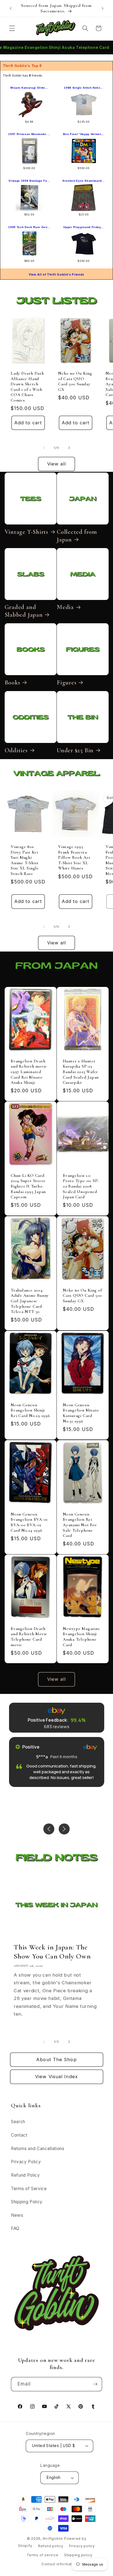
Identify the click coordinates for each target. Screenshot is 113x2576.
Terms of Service (29, 2189)
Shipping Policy (27, 2202)
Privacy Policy (26, 2162)
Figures (67, 683)
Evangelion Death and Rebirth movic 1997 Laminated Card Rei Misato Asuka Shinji (29, 1072)
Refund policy (51, 2546)
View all (57, 464)
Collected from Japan (77, 536)
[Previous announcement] (11, 9)
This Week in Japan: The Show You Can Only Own (52, 1952)
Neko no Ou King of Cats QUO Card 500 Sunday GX (75, 381)
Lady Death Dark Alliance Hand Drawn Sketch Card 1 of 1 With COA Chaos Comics (27, 387)
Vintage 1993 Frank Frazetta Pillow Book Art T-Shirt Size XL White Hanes (74, 857)
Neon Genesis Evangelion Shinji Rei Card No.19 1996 (30, 1410)
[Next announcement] (103, 9)
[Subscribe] (95, 2384)
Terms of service (42, 2555)
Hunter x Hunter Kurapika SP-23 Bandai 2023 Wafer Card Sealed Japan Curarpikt (81, 1072)
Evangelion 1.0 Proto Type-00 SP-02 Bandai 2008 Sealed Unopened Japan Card (81, 1186)
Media (65, 607)
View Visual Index (56, 2076)
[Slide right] (69, 448)
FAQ (15, 2228)
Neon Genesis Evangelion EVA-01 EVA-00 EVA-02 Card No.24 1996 (29, 1522)
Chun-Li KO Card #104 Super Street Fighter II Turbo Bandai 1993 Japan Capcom (28, 1186)
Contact (19, 2135)
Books (12, 683)
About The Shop (56, 2059)
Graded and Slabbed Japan (24, 611)
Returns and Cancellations (38, 2149)
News (17, 2215)
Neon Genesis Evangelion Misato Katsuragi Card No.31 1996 (81, 1413)
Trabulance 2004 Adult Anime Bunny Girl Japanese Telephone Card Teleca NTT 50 (30, 1301)
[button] (12, 28)
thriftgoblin (53, 2539)
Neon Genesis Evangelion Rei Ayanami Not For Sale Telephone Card (80, 1525)
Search (18, 2122)
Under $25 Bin (75, 750)
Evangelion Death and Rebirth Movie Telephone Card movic (29, 1637)
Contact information (60, 2564)
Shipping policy (78, 2555)
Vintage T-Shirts (26, 532)
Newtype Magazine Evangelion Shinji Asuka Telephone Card (81, 1637)
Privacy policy (82, 2546)
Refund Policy (26, 2175)
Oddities (16, 750)
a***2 (45, 1757)
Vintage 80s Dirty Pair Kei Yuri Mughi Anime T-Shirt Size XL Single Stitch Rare (25, 860)
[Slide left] (44, 448)
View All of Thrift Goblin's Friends (56, 274)
